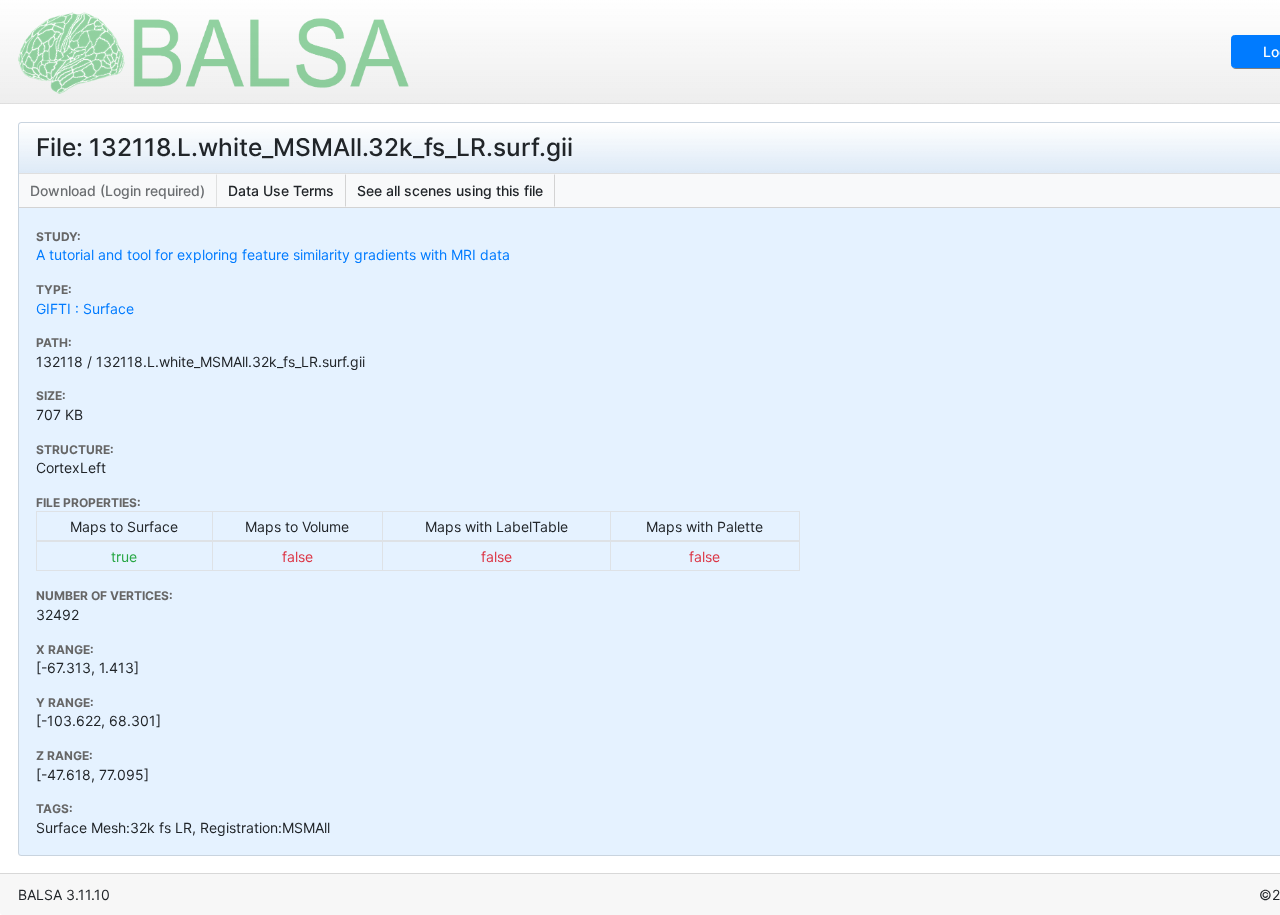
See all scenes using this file (450, 190)
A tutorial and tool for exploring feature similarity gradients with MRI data (273, 254)
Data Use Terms (281, 190)
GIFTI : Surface (85, 308)
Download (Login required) (117, 190)
